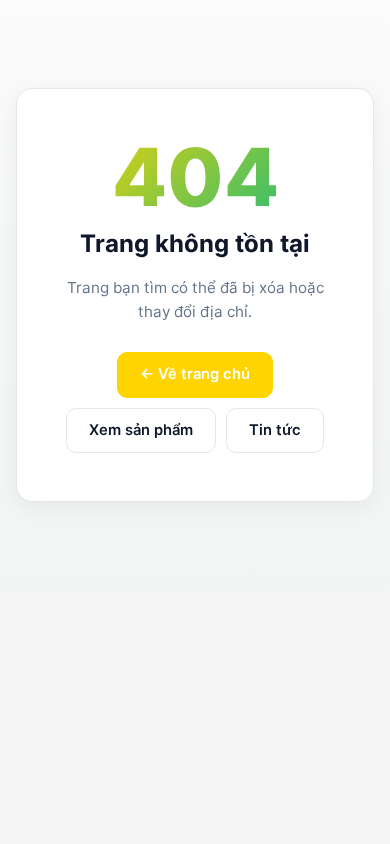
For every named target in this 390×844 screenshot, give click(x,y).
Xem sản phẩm (141, 430)
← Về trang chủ (195, 374)
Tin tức (275, 430)
